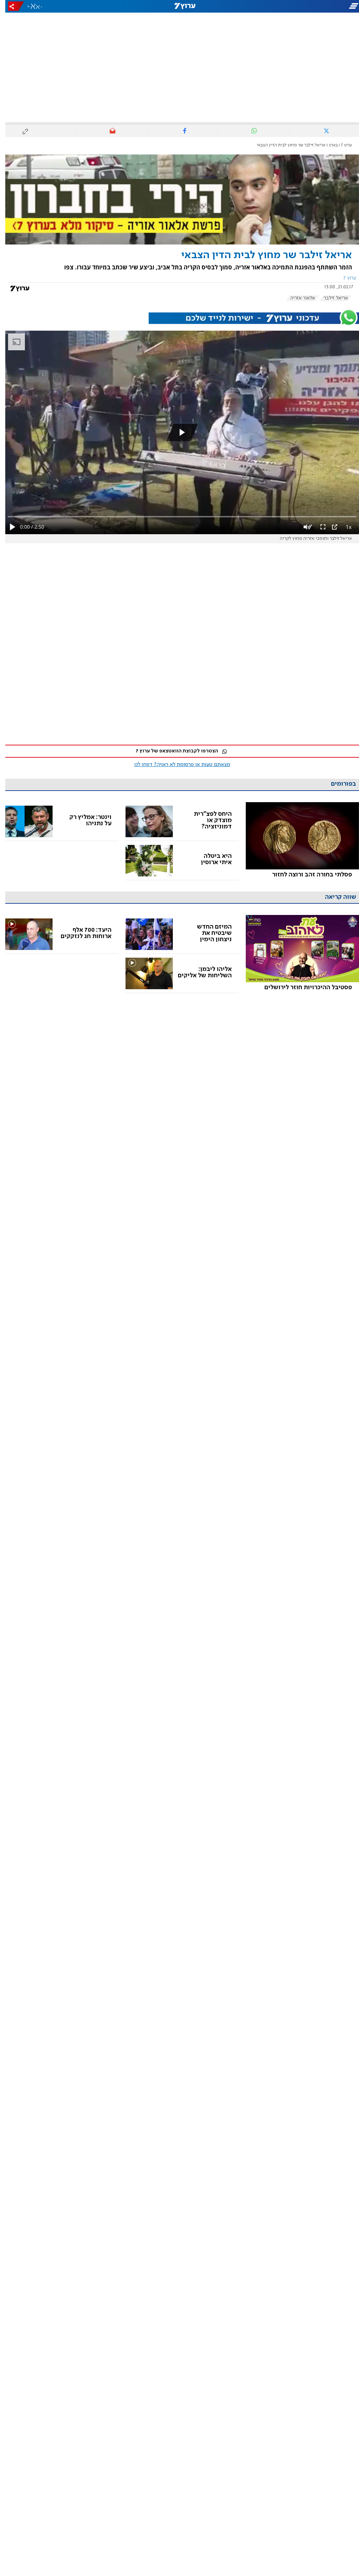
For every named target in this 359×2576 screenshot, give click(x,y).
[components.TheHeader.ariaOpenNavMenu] (303, 6)
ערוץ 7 (341, 145)
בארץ (328, 145)
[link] (297, 841)
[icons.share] (11, 6)
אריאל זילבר (330, 298)
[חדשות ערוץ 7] (179, 6)
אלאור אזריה (297, 298)
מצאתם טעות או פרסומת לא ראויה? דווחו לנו (177, 765)
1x (343, 527)
